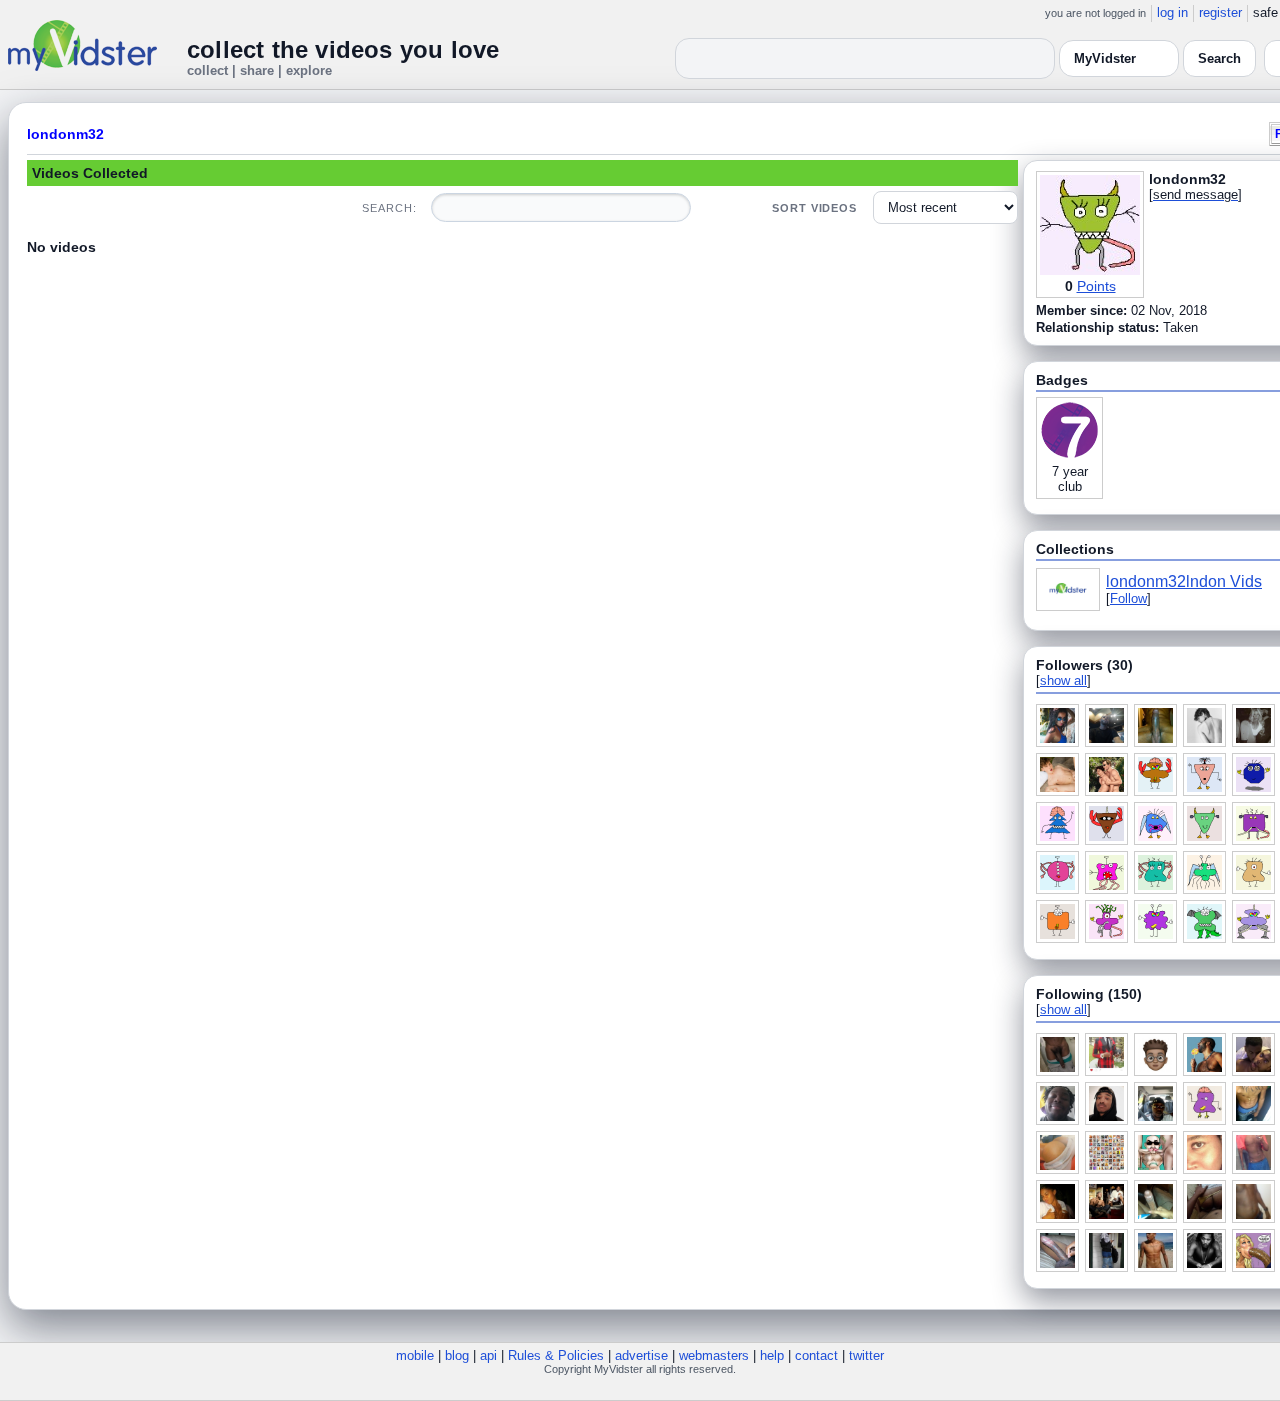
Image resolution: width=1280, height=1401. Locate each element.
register (1220, 12)
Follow (1128, 598)
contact (816, 1355)
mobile (415, 1355)
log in (1172, 12)
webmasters (714, 1355)
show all (1063, 680)
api (488, 1355)
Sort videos (814, 208)
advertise (641, 1355)
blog (457, 1355)
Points (1096, 286)
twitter (866, 1355)
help (772, 1355)
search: (389, 208)
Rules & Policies (556, 1355)
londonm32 (65, 134)
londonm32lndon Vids (1184, 581)
